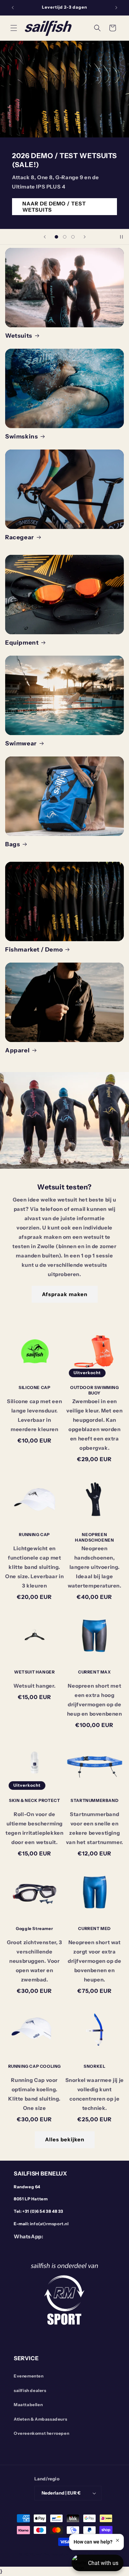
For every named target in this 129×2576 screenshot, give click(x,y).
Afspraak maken (65, 1294)
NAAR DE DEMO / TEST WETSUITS (54, 207)
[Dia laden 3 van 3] (73, 237)
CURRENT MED (94, 1928)
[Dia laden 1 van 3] (56, 237)
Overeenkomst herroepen (41, 2433)
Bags (13, 844)
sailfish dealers (30, 2390)
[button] (14, 28)
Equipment (22, 643)
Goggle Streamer (34, 1928)
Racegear (20, 537)
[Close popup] (117, 2540)
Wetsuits (19, 336)
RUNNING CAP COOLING (35, 2066)
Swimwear (21, 743)
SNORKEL (94, 2066)
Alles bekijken (65, 2139)
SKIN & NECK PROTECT (34, 1800)
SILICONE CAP (34, 1387)
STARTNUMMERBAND (94, 1800)
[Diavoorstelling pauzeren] (121, 237)
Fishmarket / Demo (34, 949)
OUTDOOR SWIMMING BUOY (95, 1390)
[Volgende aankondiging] (116, 8)
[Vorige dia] (45, 237)
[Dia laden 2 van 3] (65, 237)
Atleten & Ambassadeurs (40, 2419)
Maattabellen (28, 2405)
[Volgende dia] (85, 237)
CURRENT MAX (95, 1672)
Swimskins (21, 436)
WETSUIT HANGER (34, 1672)
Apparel (17, 1050)
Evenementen (29, 2376)
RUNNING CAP (34, 1535)
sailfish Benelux (52, 2554)
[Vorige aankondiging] (13, 8)
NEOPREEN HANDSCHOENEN (94, 1537)
